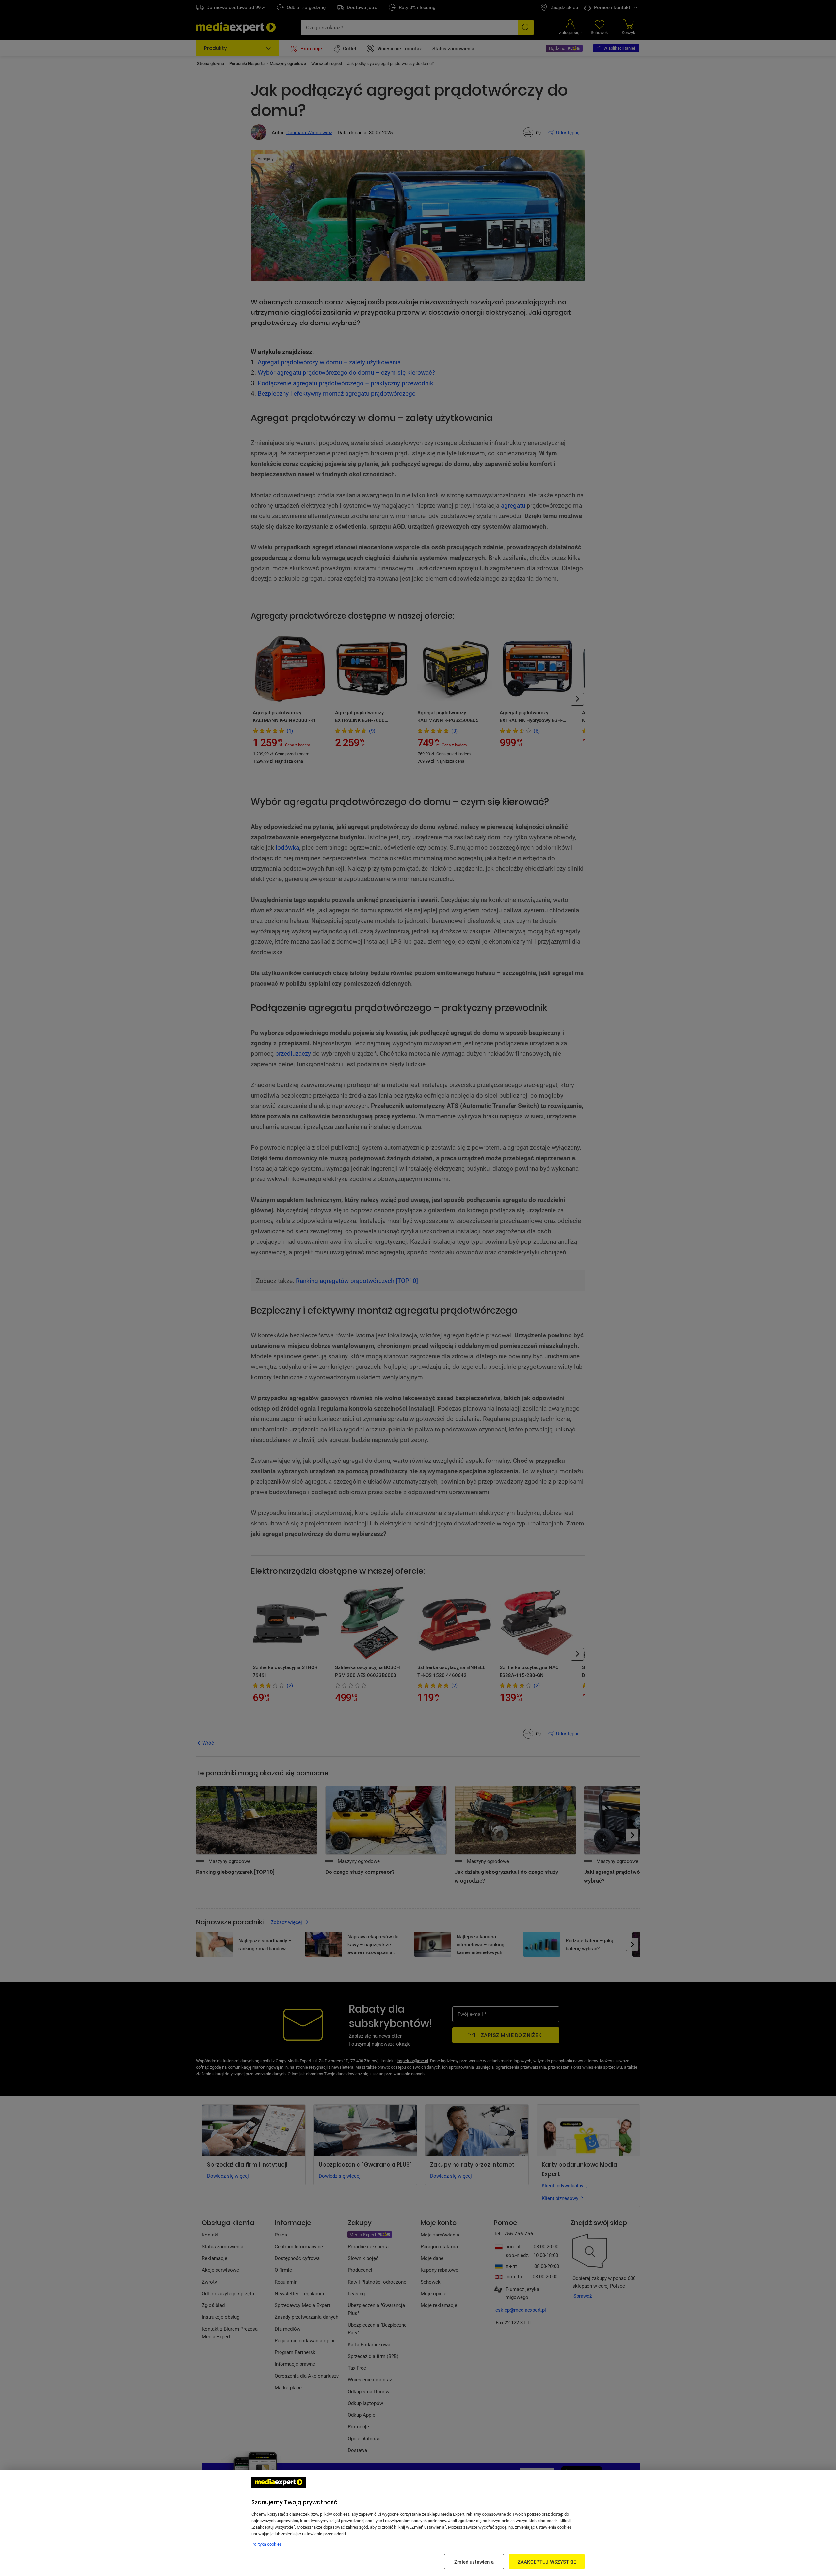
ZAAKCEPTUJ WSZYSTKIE (547, 2562)
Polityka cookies (267, 2544)
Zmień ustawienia (474, 2562)
